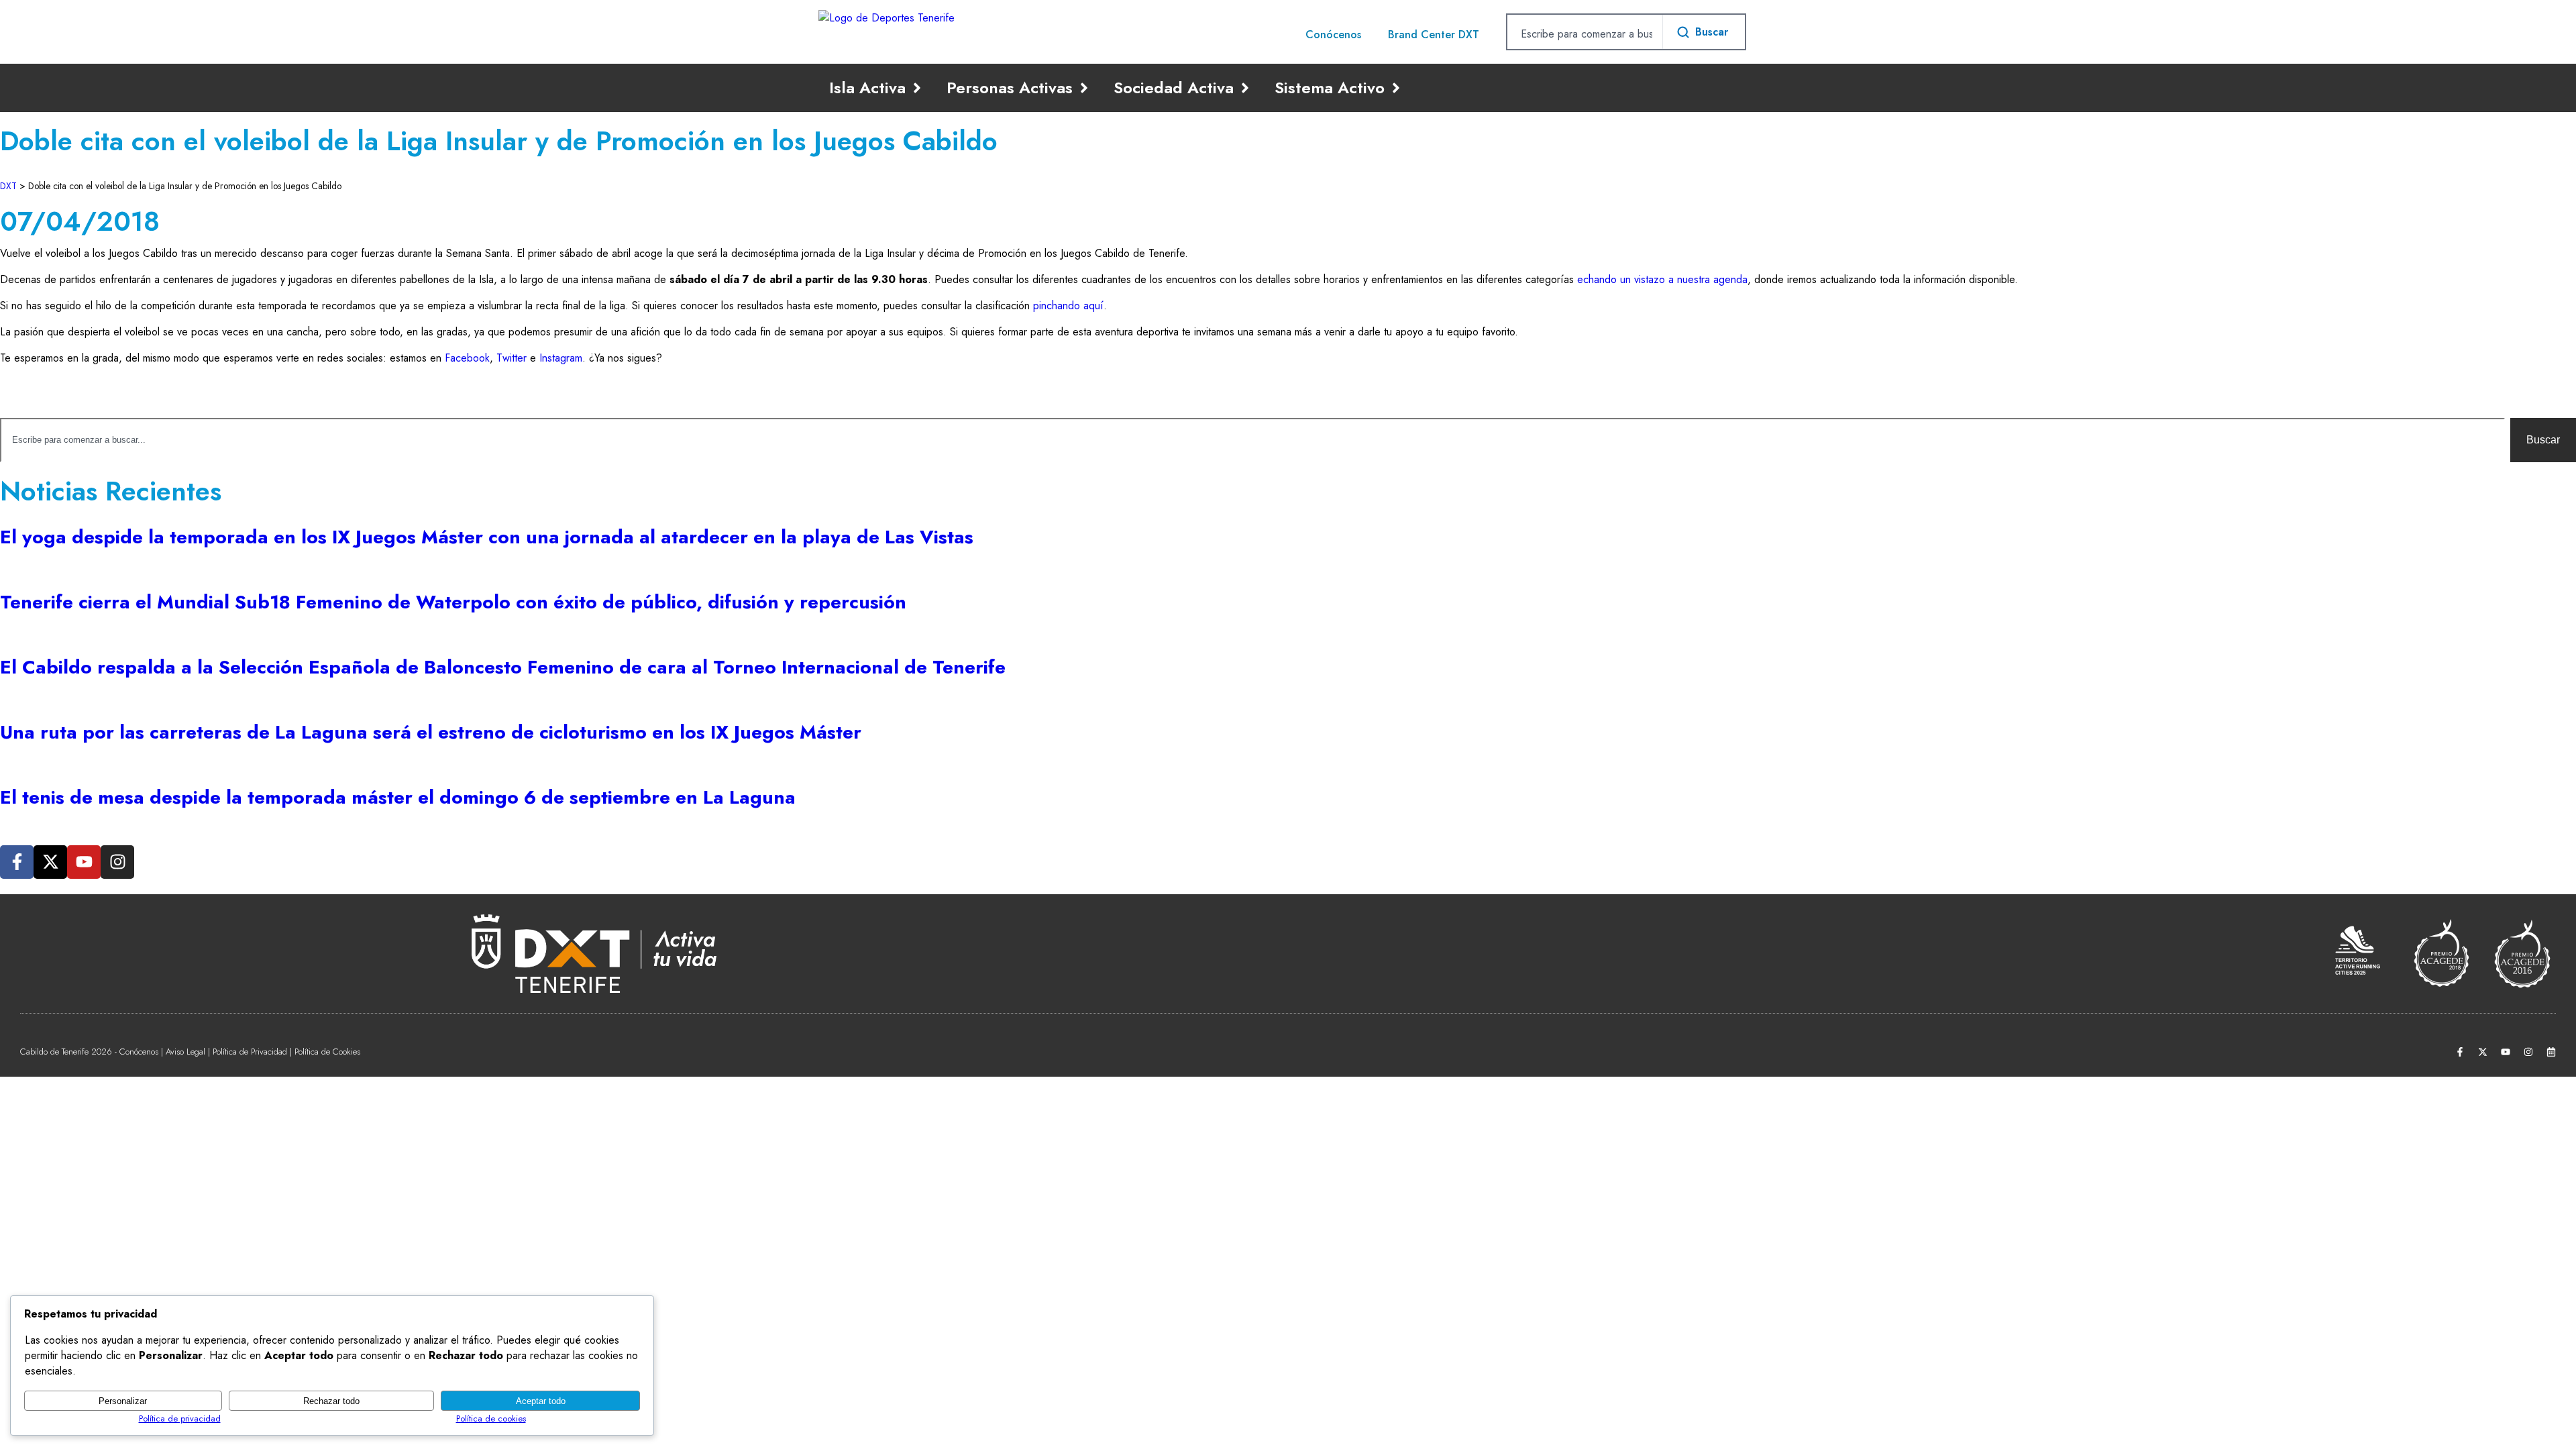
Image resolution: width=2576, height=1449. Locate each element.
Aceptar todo (541, 1401)
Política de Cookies (327, 1052)
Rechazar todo (331, 1401)
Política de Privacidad (250, 1052)
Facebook (467, 358)
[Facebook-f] (17, 862)
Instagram (561, 358)
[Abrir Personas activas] (1084, 88)
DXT (8, 186)
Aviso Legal (185, 1052)
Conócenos (1333, 35)
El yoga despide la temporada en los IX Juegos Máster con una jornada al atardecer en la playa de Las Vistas (487, 537)
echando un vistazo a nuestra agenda (1662, 279)
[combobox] (1585, 34)
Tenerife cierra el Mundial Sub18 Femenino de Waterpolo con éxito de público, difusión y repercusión (453, 602)
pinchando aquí (1068, 306)
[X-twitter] (50, 862)
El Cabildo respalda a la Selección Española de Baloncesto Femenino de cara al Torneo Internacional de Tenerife (503, 667)
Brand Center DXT (1434, 35)
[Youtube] (84, 862)
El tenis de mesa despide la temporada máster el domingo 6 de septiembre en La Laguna (398, 797)
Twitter (512, 358)
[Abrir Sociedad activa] (1245, 88)
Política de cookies (491, 1418)
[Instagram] (117, 862)
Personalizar (123, 1401)
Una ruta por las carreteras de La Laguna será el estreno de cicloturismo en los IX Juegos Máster (431, 732)
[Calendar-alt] (2551, 1052)
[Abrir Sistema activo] (1396, 88)
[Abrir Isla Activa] (917, 88)
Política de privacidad (180, 1418)
